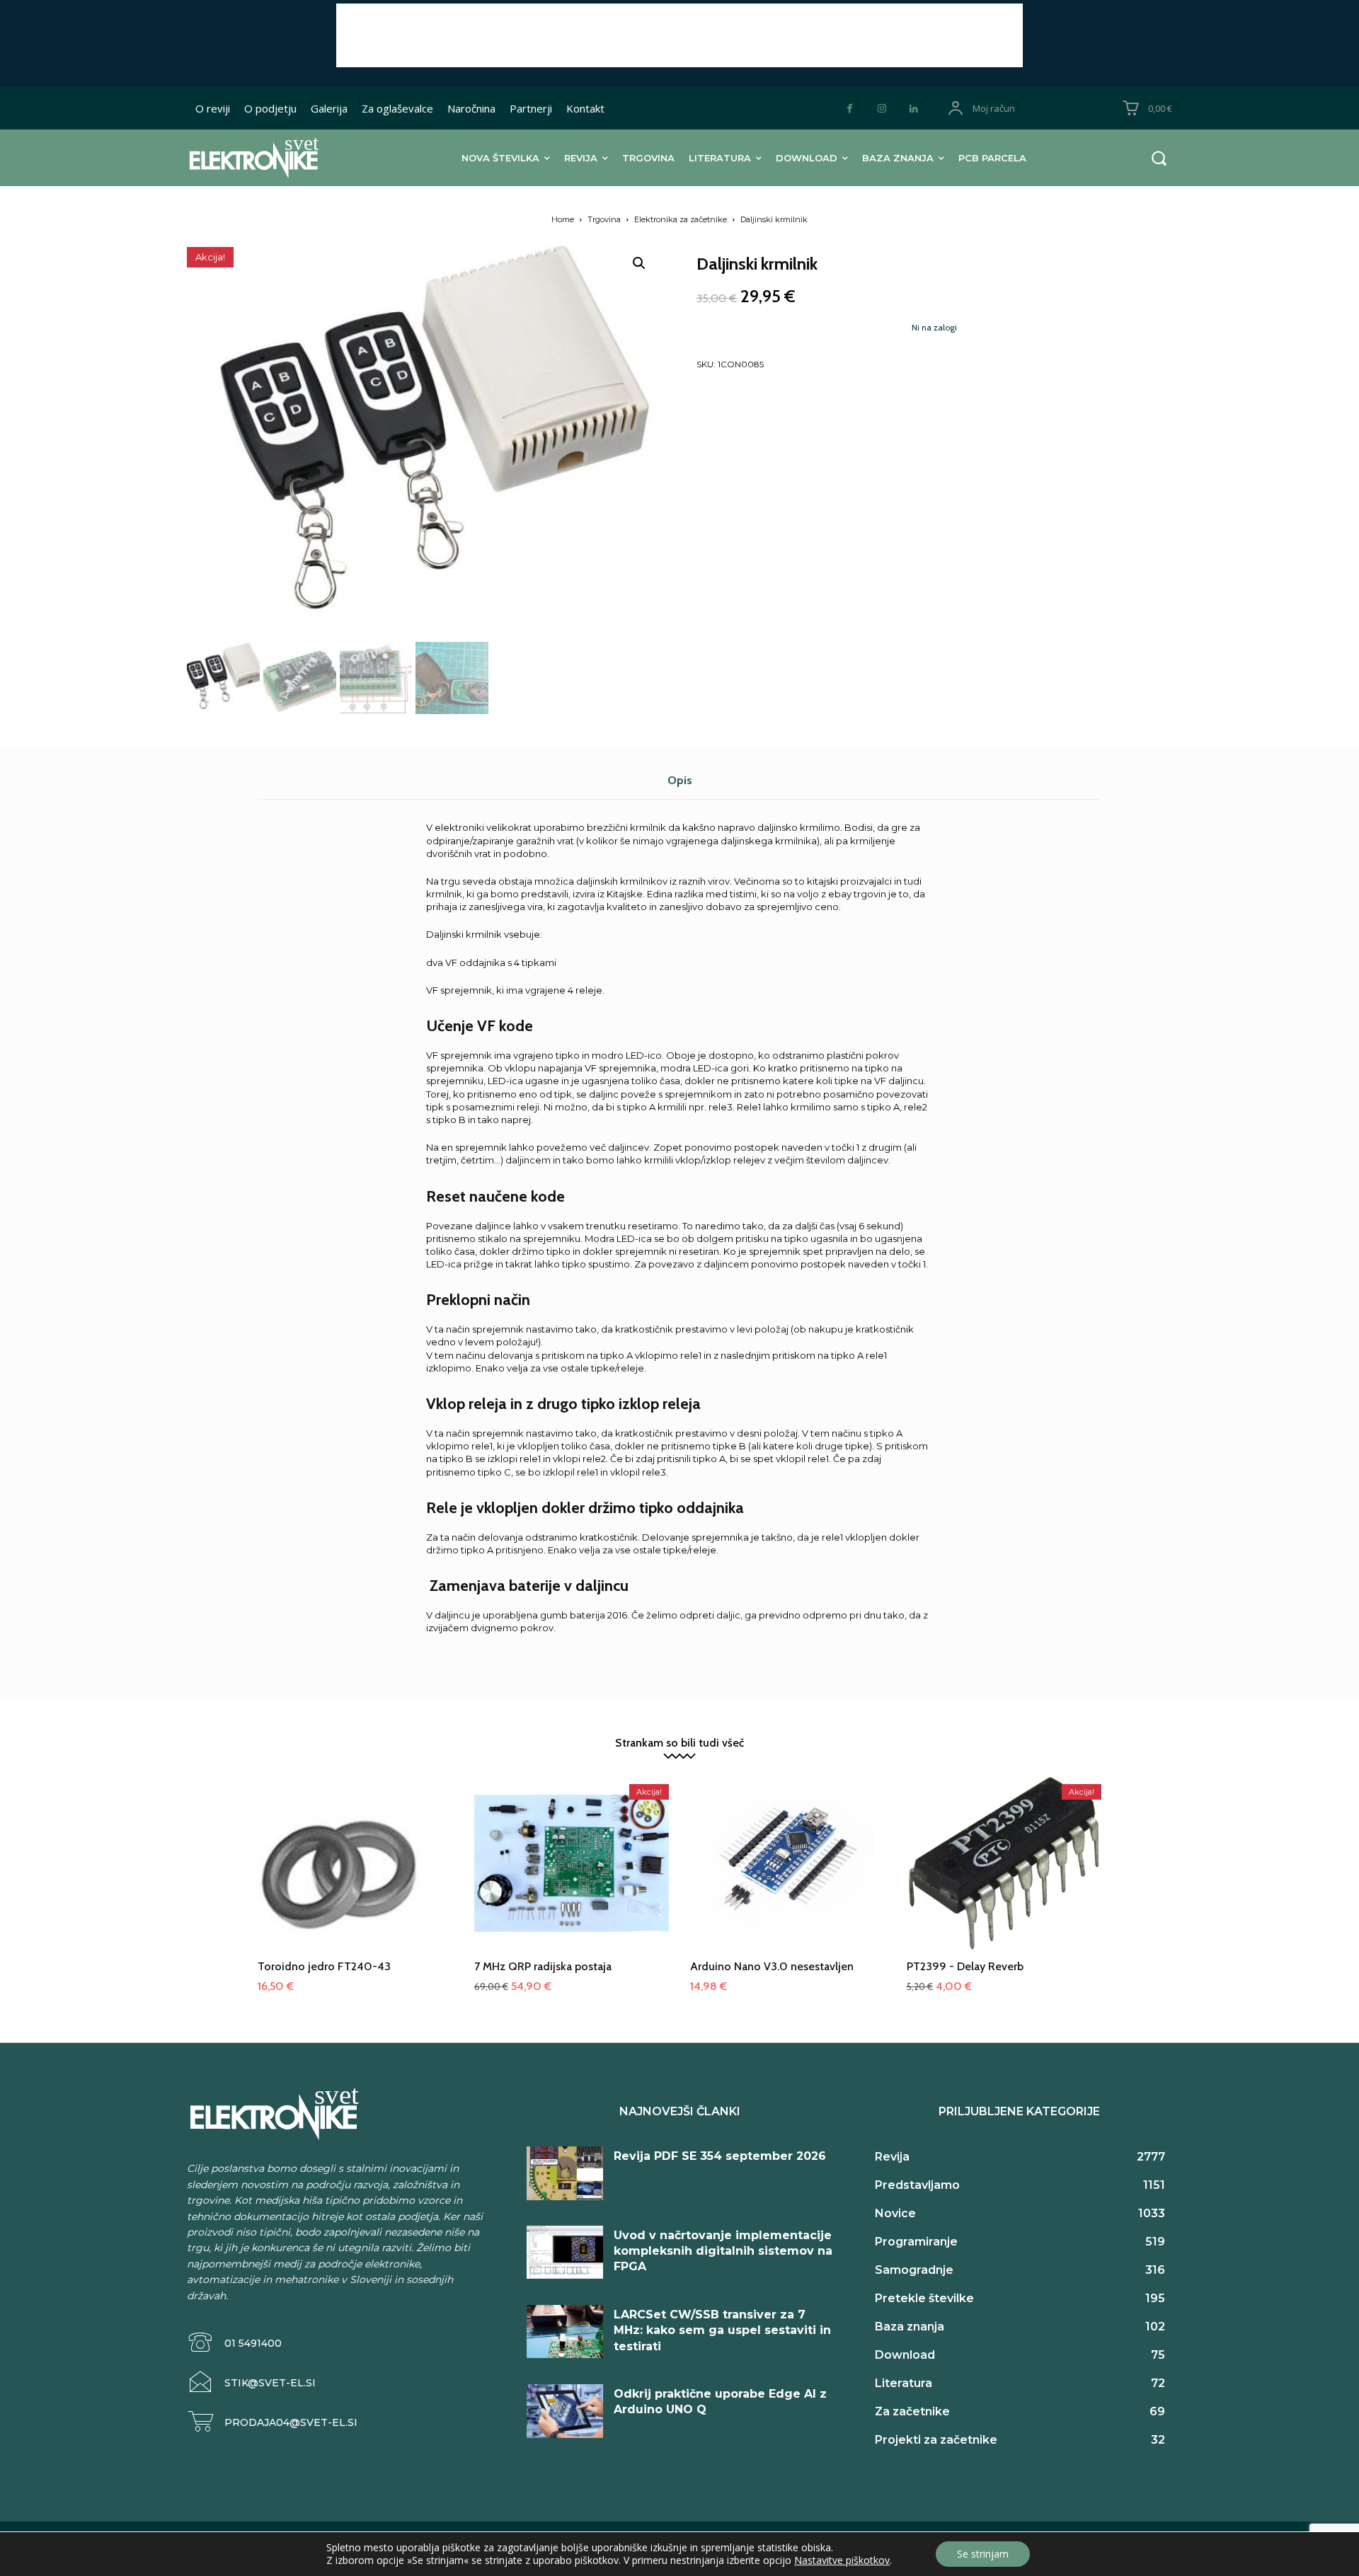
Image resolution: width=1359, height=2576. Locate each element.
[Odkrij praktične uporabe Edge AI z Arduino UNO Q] (565, 2411)
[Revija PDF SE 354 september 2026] (565, 2173)
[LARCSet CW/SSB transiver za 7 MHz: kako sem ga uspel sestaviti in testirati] (565, 2332)
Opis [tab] (680, 780)
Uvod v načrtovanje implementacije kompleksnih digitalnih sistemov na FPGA (723, 2251)
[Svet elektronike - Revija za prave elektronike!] (276, 157)
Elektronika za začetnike (681, 219)
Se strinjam (983, 2554)
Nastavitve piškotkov (842, 2560)
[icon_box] (234, 2343)
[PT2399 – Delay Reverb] (1004, 1875)
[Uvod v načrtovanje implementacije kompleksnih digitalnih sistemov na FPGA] (565, 2253)
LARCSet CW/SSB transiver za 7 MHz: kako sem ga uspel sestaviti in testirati (722, 2330)
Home (563, 219)
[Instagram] (882, 109)
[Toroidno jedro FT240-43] (355, 1875)
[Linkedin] (913, 109)
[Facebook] (850, 109)
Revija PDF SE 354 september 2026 (720, 2156)
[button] (1159, 158)
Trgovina (604, 219)
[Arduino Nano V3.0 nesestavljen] (788, 1875)
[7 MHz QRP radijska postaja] (572, 1875)
